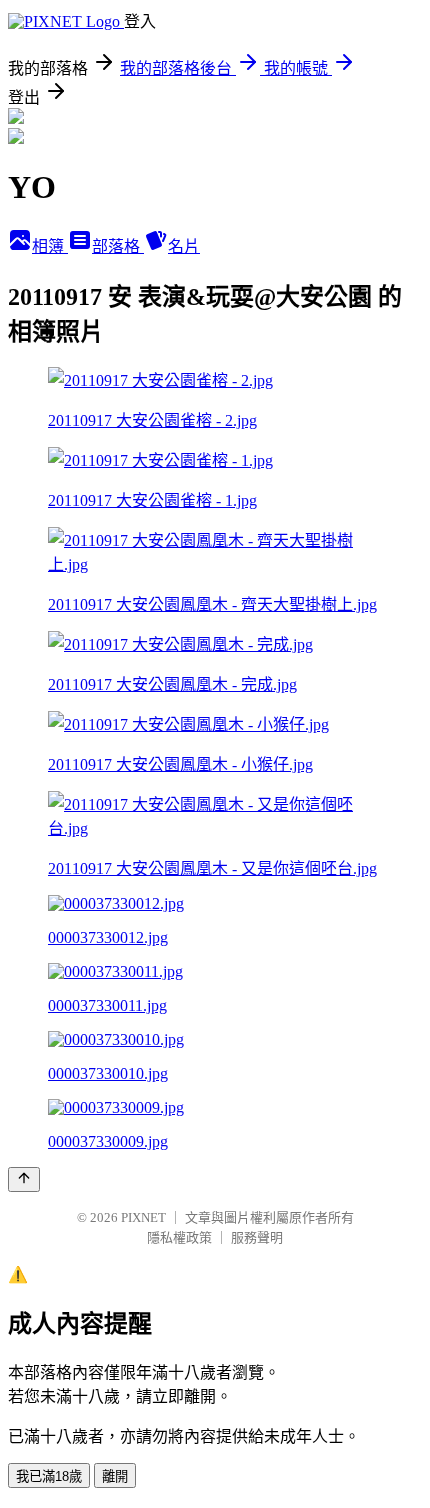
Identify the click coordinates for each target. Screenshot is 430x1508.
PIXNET (143, 1217)
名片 (184, 246)
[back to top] (24, 1179)
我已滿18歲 (49, 1476)
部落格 (118, 246)
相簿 (50, 246)
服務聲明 (257, 1237)
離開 (115, 1476)
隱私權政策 (179, 1237)
